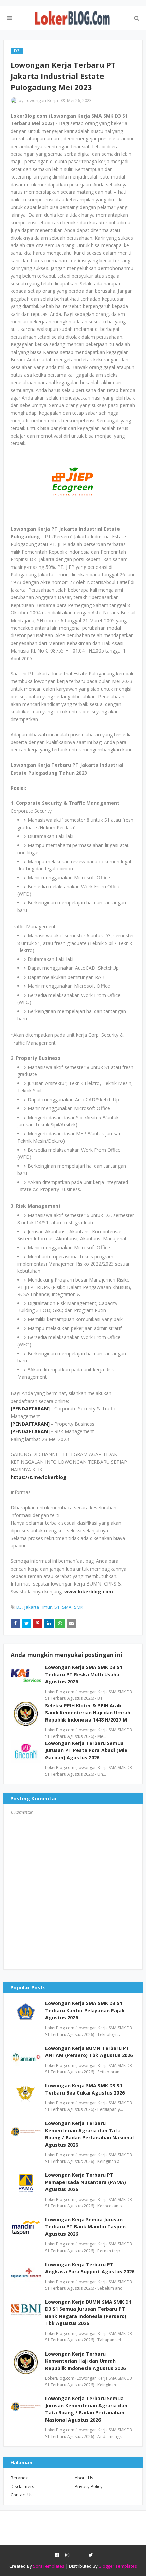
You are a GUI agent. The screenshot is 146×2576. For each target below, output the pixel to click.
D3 (19, 1607)
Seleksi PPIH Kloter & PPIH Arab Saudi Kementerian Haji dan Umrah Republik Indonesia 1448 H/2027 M (88, 1713)
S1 (57, 1607)
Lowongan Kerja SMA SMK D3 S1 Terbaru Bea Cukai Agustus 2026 (85, 2089)
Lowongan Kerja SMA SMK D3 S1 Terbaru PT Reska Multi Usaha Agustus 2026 (84, 1674)
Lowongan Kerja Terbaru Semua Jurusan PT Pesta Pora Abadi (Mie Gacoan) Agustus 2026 (86, 1750)
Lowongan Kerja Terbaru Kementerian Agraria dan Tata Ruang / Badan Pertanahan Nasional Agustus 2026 (89, 2134)
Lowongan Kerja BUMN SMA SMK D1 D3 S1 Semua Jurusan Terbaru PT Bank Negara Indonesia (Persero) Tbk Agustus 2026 (88, 2312)
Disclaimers (22, 2486)
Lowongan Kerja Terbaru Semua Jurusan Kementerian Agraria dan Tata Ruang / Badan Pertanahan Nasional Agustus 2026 (86, 2409)
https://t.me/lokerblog (39, 1477)
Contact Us (22, 2495)
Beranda (20, 2478)
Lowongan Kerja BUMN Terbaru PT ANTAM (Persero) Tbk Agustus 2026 (89, 2052)
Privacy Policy (89, 2486)
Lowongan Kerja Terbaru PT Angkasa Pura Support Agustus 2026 (90, 2268)
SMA (67, 1607)
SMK (79, 1607)
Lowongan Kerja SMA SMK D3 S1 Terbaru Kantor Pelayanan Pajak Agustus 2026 (85, 2010)
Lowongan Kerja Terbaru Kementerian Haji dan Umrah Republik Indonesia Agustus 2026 (85, 2361)
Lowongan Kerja (41, 100)
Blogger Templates (118, 2566)
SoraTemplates (49, 2566)
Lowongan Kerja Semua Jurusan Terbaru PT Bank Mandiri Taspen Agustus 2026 (85, 2227)
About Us (84, 2478)
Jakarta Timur (38, 1607)
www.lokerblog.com (89, 1591)
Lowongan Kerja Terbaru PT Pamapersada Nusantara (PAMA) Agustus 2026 (86, 2182)
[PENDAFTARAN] (30, 1409)
